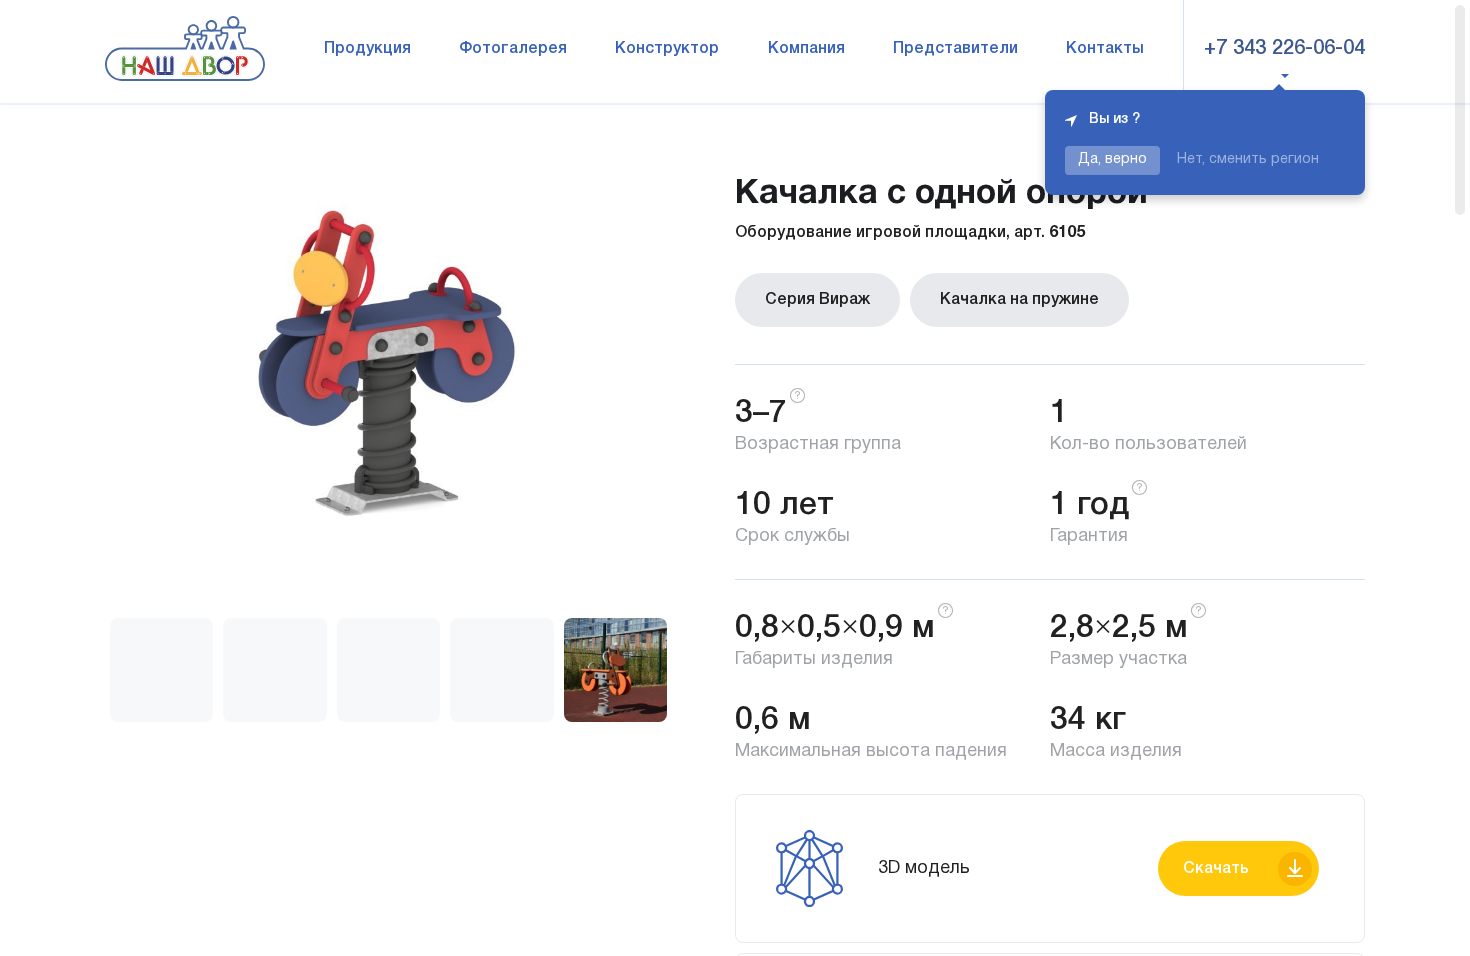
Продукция (367, 49)
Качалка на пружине (1019, 300)
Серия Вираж (817, 300)
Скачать (1216, 869)
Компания (806, 49)
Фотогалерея (513, 49)
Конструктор (667, 49)
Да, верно (1112, 159)
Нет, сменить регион (1248, 159)
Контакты (1105, 49)
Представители (955, 49)
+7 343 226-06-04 (1284, 49)
